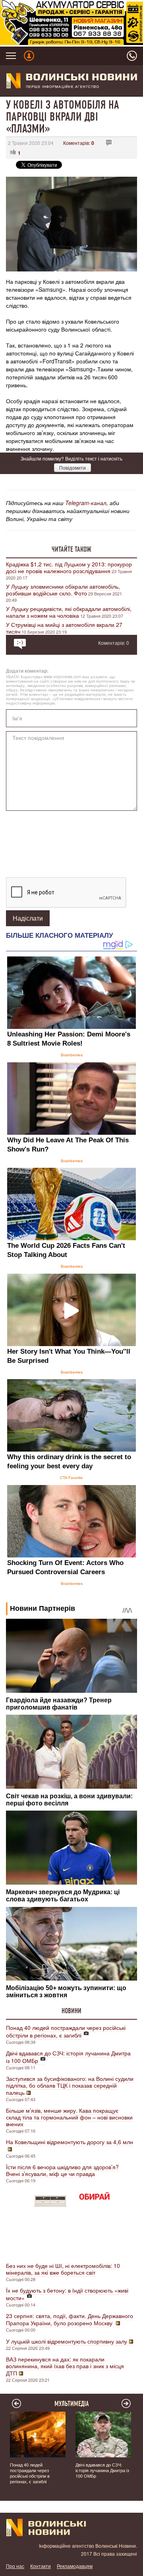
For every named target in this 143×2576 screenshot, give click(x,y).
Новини (71, 2011)
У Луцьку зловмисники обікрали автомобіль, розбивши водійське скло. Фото (63, 590)
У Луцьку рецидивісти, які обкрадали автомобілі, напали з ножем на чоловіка (69, 612)
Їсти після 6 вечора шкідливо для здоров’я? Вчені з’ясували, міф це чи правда (62, 2170)
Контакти (41, 2566)
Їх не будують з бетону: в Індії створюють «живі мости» (67, 2294)
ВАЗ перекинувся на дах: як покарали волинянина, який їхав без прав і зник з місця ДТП (65, 2366)
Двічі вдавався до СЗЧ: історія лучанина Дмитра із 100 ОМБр (68, 2057)
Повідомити (72, 467)
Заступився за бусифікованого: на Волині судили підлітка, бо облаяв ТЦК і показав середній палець (70, 2085)
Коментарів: (79, 143)
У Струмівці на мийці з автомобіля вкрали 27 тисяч (64, 628)
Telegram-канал (86, 503)
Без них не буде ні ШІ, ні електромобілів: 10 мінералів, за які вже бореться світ (63, 2269)
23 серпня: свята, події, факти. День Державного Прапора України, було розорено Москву (70, 2319)
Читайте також (71, 549)
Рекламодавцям (75, 2566)
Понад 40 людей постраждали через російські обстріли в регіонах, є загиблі (66, 2031)
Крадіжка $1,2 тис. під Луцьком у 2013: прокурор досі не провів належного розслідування (69, 567)
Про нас (15, 2566)
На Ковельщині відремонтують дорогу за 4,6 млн (70, 2142)
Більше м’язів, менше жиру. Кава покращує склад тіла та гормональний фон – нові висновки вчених (69, 2117)
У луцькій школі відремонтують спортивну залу (67, 2341)
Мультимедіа (72, 2404)
